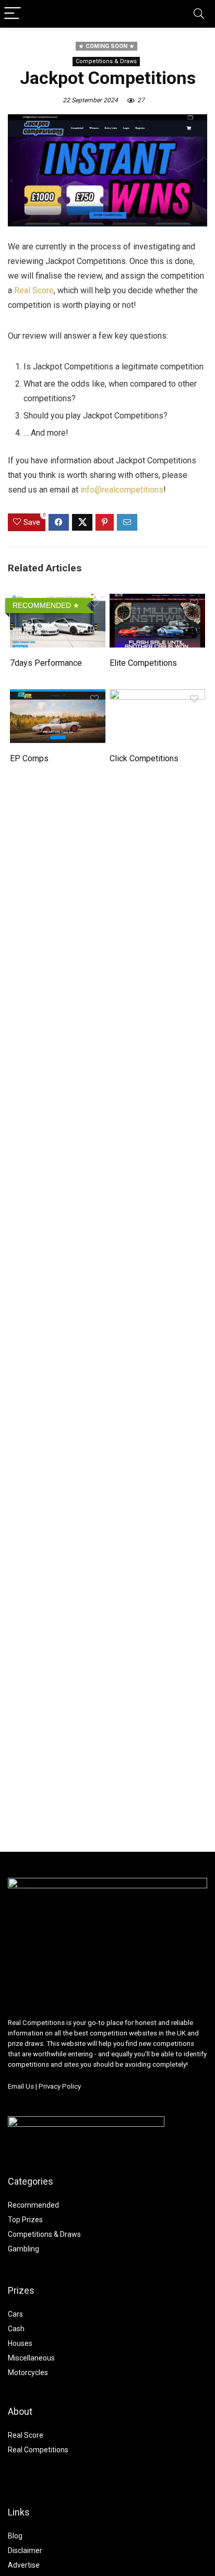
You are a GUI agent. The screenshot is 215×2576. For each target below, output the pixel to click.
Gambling (23, 2249)
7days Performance (46, 663)
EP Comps (29, 758)
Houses (20, 2343)
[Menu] (13, 14)
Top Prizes (25, 2220)
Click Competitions (144, 758)
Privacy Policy (60, 2086)
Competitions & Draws (106, 61)
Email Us (21, 2086)
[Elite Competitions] (157, 601)
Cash (16, 2329)
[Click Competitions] (157, 696)
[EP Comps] (58, 696)
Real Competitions (38, 2450)
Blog (15, 2536)
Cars (15, 2314)
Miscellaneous (31, 2358)
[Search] (199, 14)
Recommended (33, 2205)
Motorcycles (28, 2373)
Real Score (34, 290)
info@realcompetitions (122, 490)
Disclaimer (25, 2550)
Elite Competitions (143, 663)
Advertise (24, 2565)
